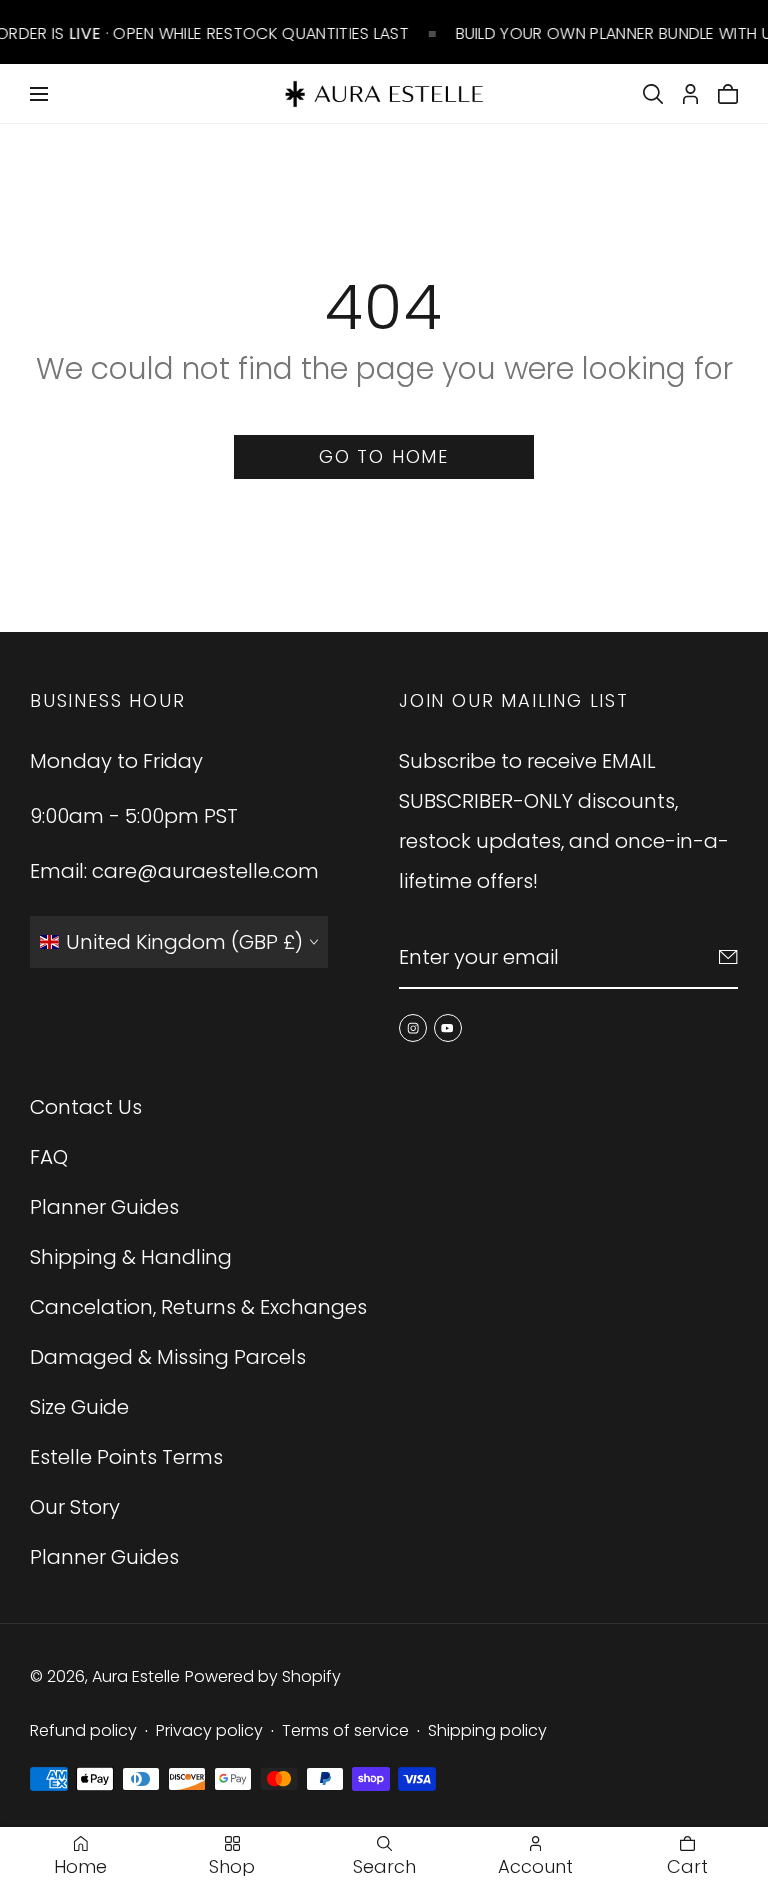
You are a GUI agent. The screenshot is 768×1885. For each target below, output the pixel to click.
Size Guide (79, 1407)
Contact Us (86, 1107)
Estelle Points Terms (126, 1457)
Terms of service (345, 1730)
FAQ (49, 1157)
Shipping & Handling (131, 1257)
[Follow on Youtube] (448, 1028)
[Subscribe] (728, 957)
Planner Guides (104, 1207)
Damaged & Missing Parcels (168, 1357)
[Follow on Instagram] (413, 1028)
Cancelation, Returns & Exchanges (198, 1307)
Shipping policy (487, 1730)
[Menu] (39, 94)
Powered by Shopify (263, 1676)
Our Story (75, 1507)
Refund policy (83, 1730)
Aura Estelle (136, 1676)
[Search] (653, 94)
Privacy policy (209, 1730)
